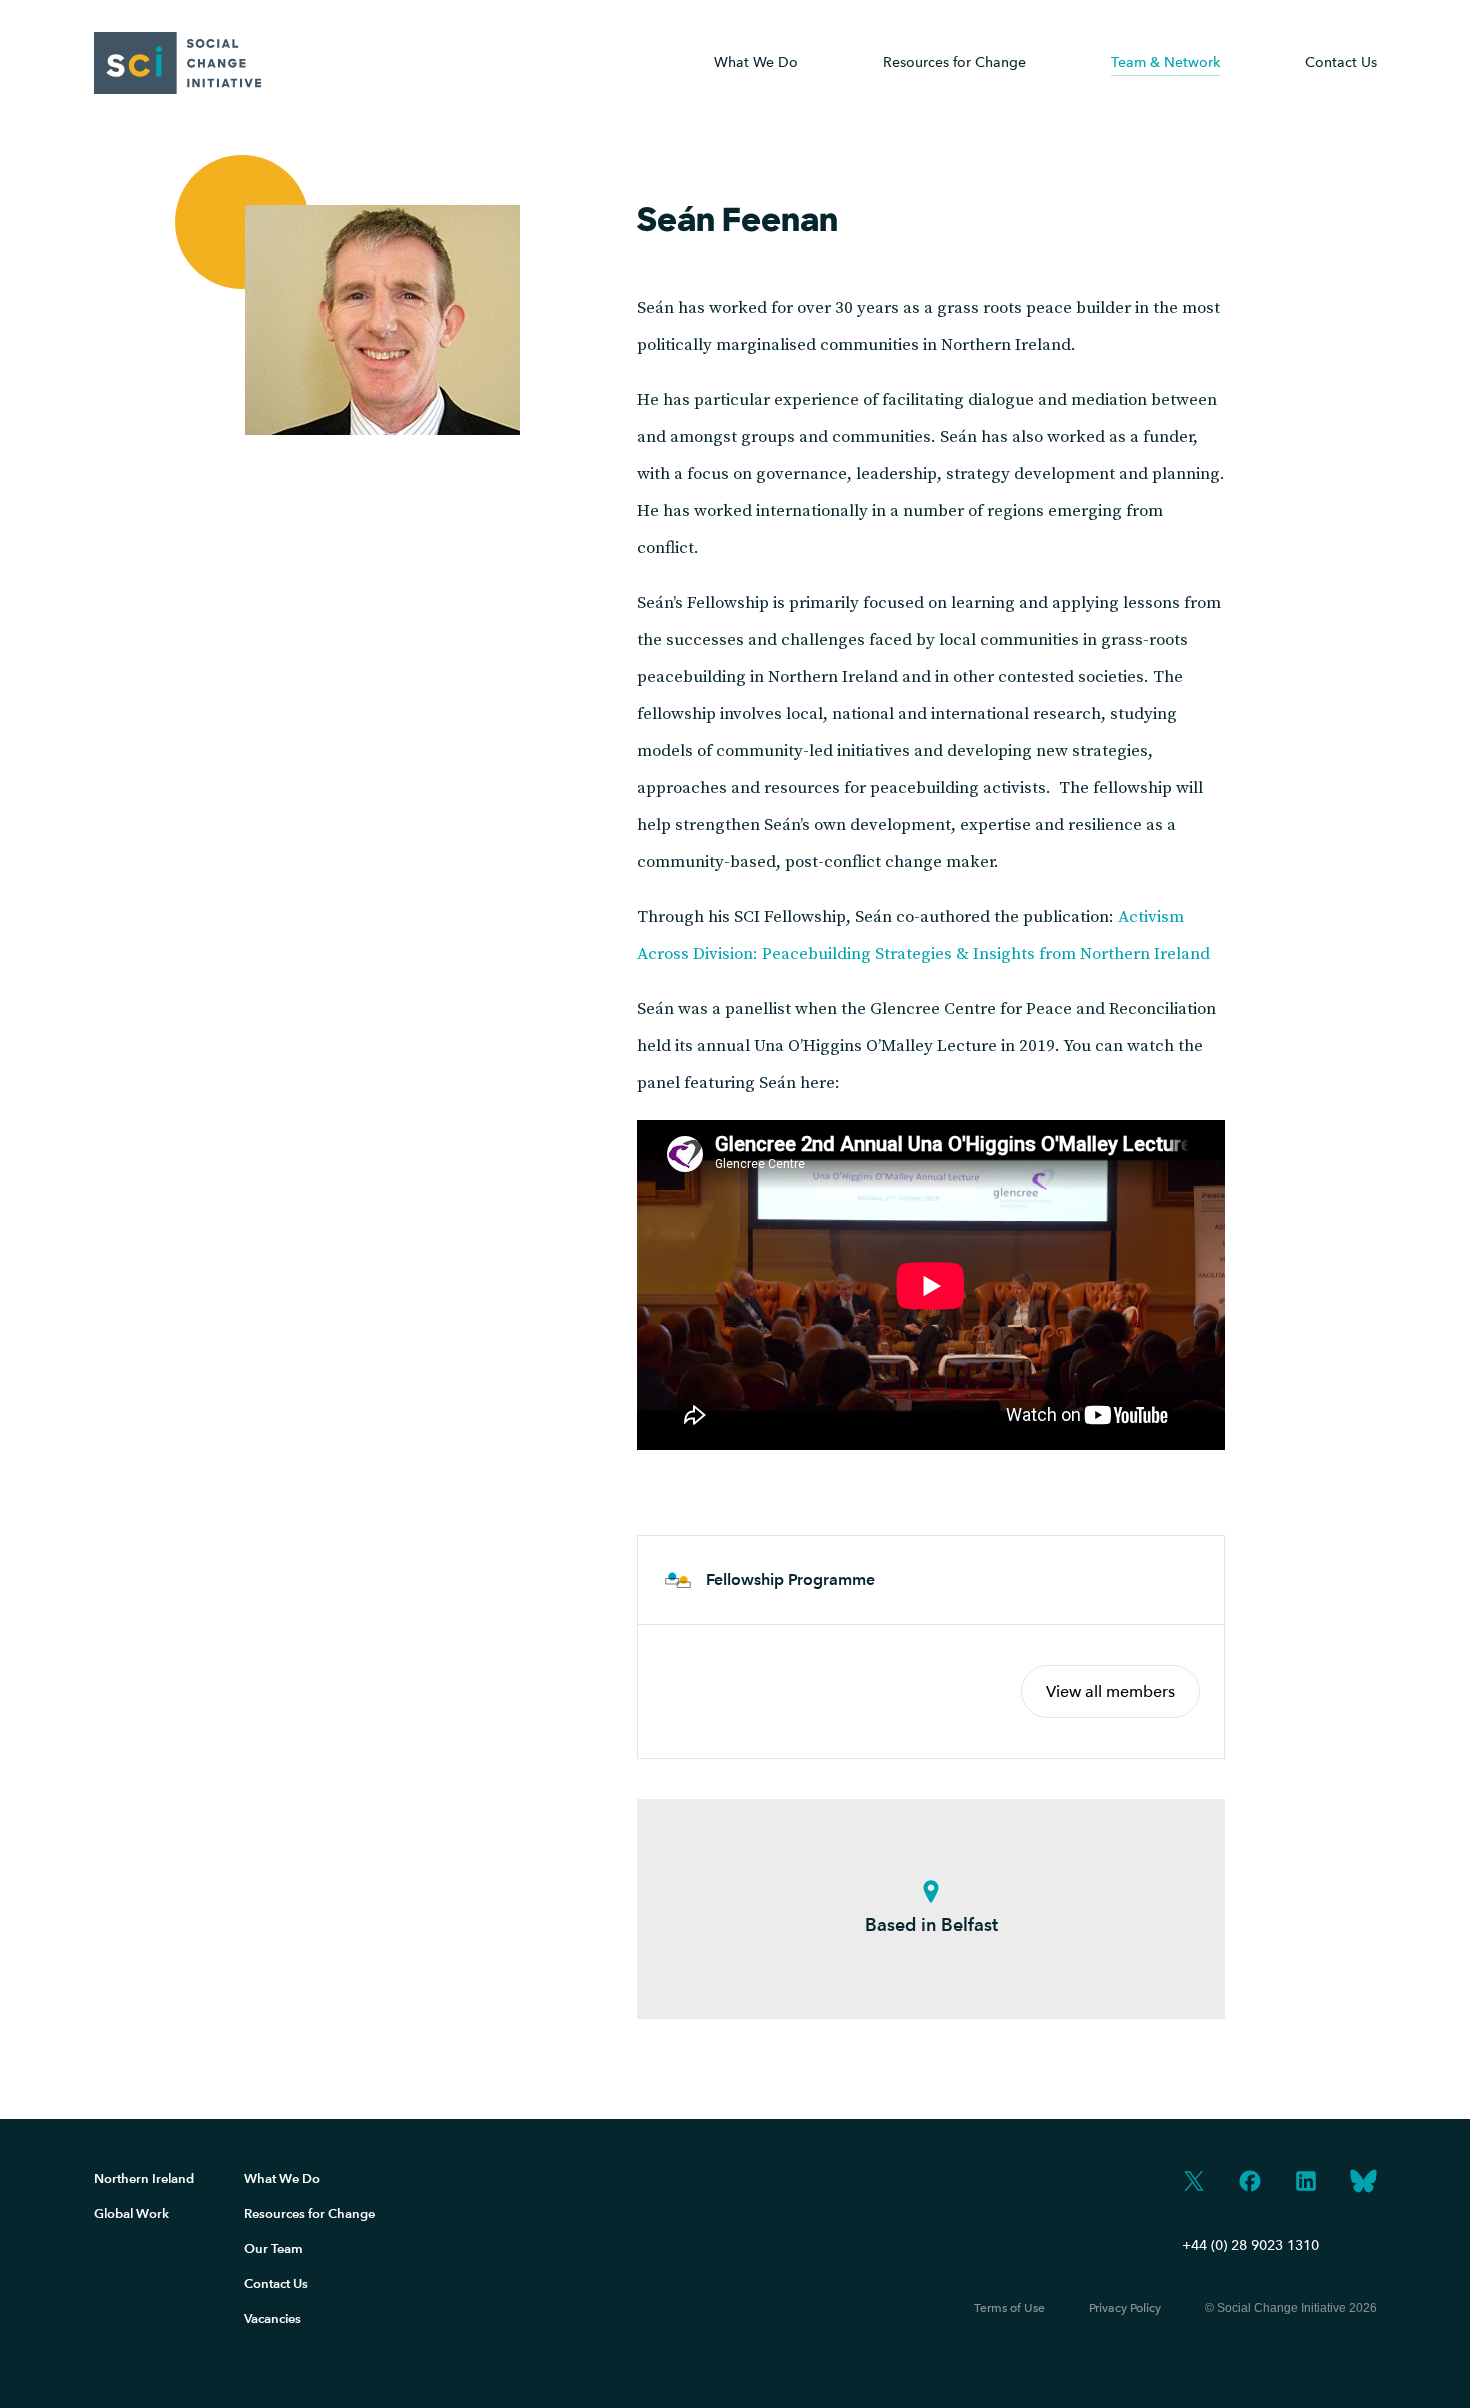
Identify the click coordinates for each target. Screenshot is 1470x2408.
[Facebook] (1250, 2183)
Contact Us (1341, 62)
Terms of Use (1009, 2308)
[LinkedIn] (1306, 2183)
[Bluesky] (1363, 2183)
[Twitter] (1194, 2183)
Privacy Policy (1125, 2308)
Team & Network (1165, 62)
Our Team (273, 2248)
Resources (954, 62)
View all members (1110, 1691)
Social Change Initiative (178, 63)
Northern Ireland (144, 2178)
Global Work (131, 2213)
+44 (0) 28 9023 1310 (1250, 2245)
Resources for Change (309, 2213)
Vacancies (272, 2318)
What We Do (756, 62)
